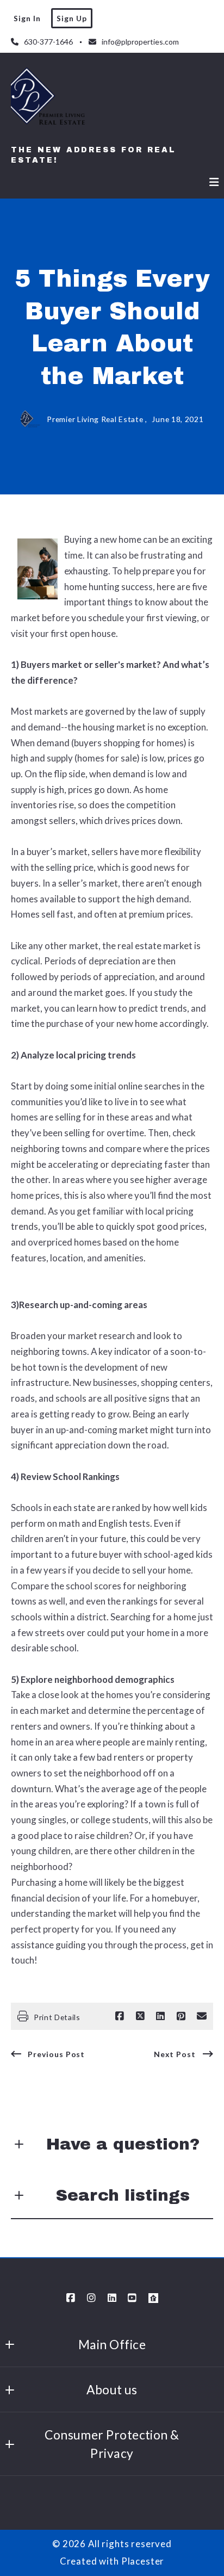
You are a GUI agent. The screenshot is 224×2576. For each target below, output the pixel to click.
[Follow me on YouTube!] (133, 2298)
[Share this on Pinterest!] (181, 2016)
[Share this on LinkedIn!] (160, 2016)
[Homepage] (49, 101)
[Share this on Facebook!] (120, 2016)
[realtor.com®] (153, 2298)
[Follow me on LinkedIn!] (112, 2298)
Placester (143, 2561)
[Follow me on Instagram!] (91, 2298)
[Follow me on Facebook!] (71, 2298)
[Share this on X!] (140, 2016)
